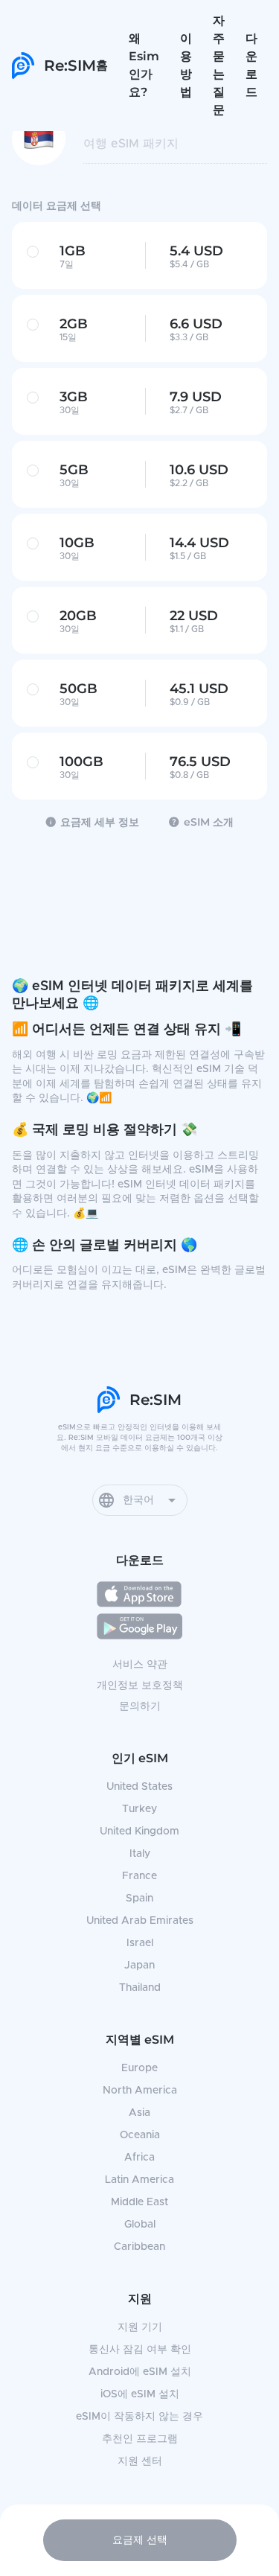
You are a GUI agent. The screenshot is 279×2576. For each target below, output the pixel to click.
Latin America (139, 2180)
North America (140, 2091)
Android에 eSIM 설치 (140, 2372)
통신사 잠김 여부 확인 (140, 2350)
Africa (139, 2158)
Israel (140, 1943)
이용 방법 (186, 65)
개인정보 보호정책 (140, 1686)
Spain (139, 1898)
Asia (139, 2113)
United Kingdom (139, 1831)
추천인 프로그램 (140, 2439)
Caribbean (139, 2247)
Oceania (140, 2135)
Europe (139, 2068)
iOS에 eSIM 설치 (140, 2394)
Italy (140, 1854)
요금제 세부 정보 (100, 822)
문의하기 (140, 1706)
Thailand (140, 1988)
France (139, 1876)
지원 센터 (140, 2461)
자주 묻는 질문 (219, 65)
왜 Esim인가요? (144, 65)
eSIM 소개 (209, 822)
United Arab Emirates (140, 1921)
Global (140, 2225)
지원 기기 (140, 2327)
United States (139, 1787)
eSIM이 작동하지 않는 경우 (139, 2417)
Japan (139, 1966)
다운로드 (251, 65)
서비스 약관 (140, 1665)
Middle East (139, 2202)
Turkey (139, 1809)
